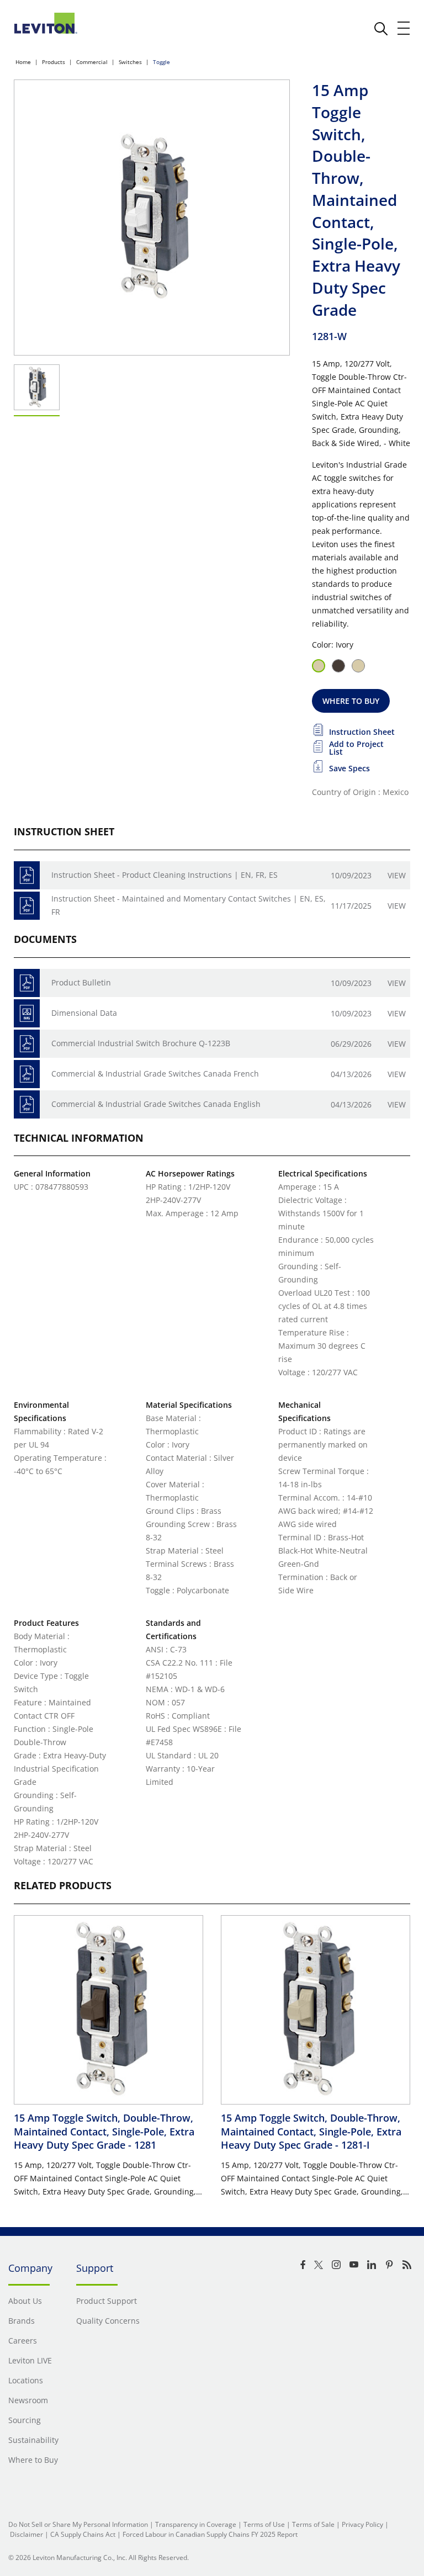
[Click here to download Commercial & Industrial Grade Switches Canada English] (27, 1104)
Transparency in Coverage (196, 2524)
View (397, 875)
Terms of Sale (313, 2524)
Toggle (161, 62)
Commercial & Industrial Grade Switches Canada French (155, 1074)
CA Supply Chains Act (83, 2534)
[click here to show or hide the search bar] (381, 29)
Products (54, 62)
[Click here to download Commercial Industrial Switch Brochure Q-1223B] (27, 1044)
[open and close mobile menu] (404, 28)
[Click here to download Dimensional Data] (27, 1013)
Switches (130, 62)
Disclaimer (26, 2534)
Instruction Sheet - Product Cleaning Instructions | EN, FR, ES (165, 875)
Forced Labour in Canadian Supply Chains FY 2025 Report (210, 2534)
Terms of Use (264, 2524)
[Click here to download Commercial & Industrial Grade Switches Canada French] (27, 1074)
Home (23, 62)
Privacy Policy (362, 2524)
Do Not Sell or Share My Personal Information (78, 2524)
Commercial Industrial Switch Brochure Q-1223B (141, 1043)
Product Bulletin (81, 982)
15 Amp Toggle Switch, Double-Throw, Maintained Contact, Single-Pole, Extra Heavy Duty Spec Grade (104, 2131)
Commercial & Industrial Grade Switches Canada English (156, 1104)
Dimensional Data (84, 1013)
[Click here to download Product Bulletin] (27, 983)
